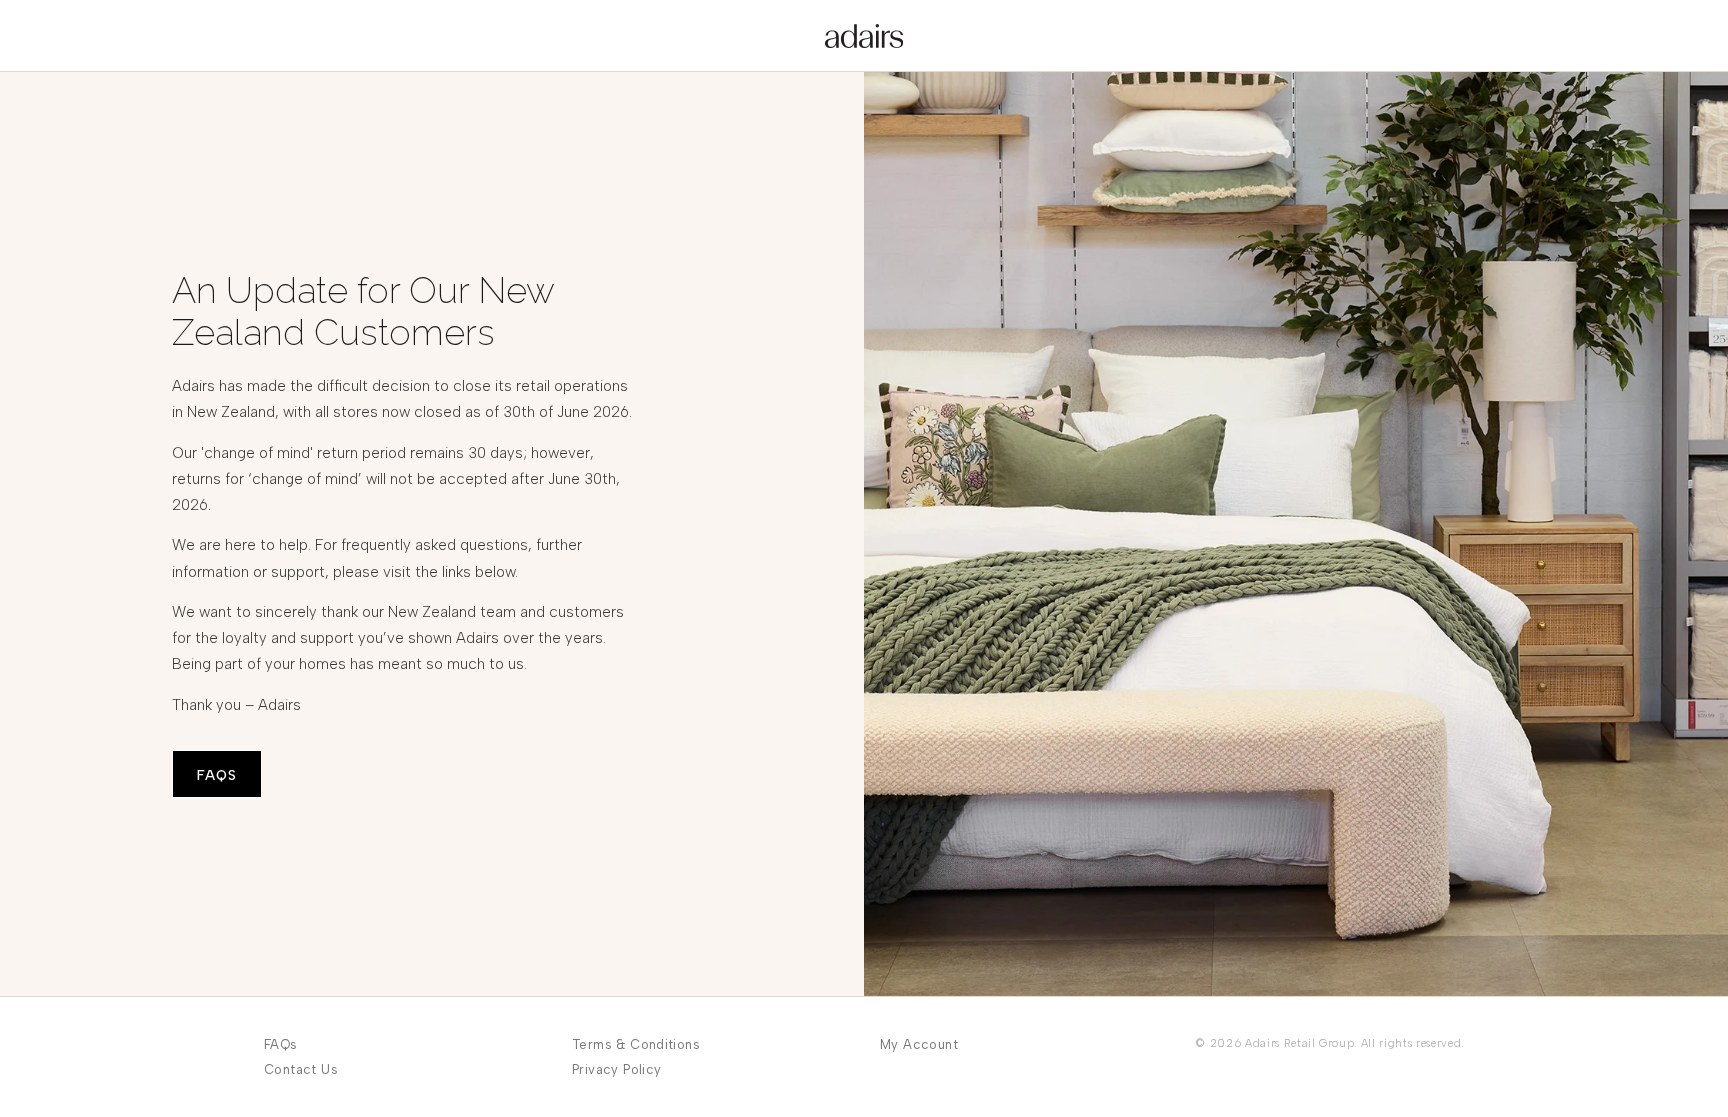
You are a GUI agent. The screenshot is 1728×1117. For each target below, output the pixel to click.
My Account (919, 1044)
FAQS (217, 775)
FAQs (281, 1044)
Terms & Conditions (636, 1044)
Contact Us (301, 1069)
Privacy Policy (616, 1069)
